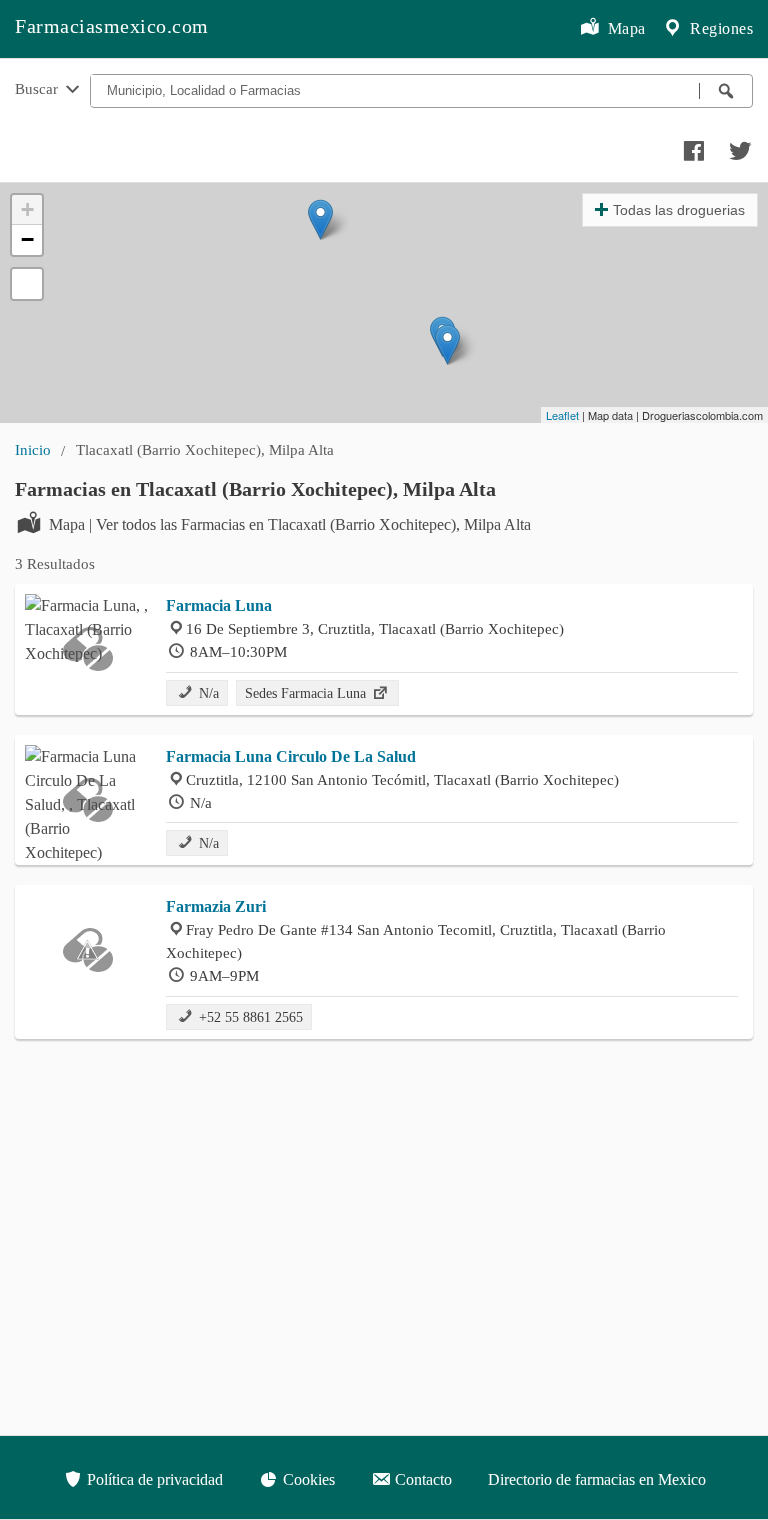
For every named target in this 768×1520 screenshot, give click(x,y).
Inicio (33, 449)
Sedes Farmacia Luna (307, 693)
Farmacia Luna (219, 605)
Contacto (421, 1479)
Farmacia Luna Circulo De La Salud (291, 756)
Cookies (307, 1479)
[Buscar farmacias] (726, 91)
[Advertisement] (384, 1199)
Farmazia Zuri (216, 906)
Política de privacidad (153, 1479)
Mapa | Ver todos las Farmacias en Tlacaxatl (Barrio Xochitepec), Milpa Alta (290, 524)
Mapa (624, 28)
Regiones (720, 28)
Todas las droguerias (679, 210)
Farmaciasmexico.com (112, 26)
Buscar (38, 88)
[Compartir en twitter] (738, 146)
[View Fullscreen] (27, 284)
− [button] (27, 239)
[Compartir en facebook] (691, 146)
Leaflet (562, 415)
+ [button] (27, 209)
